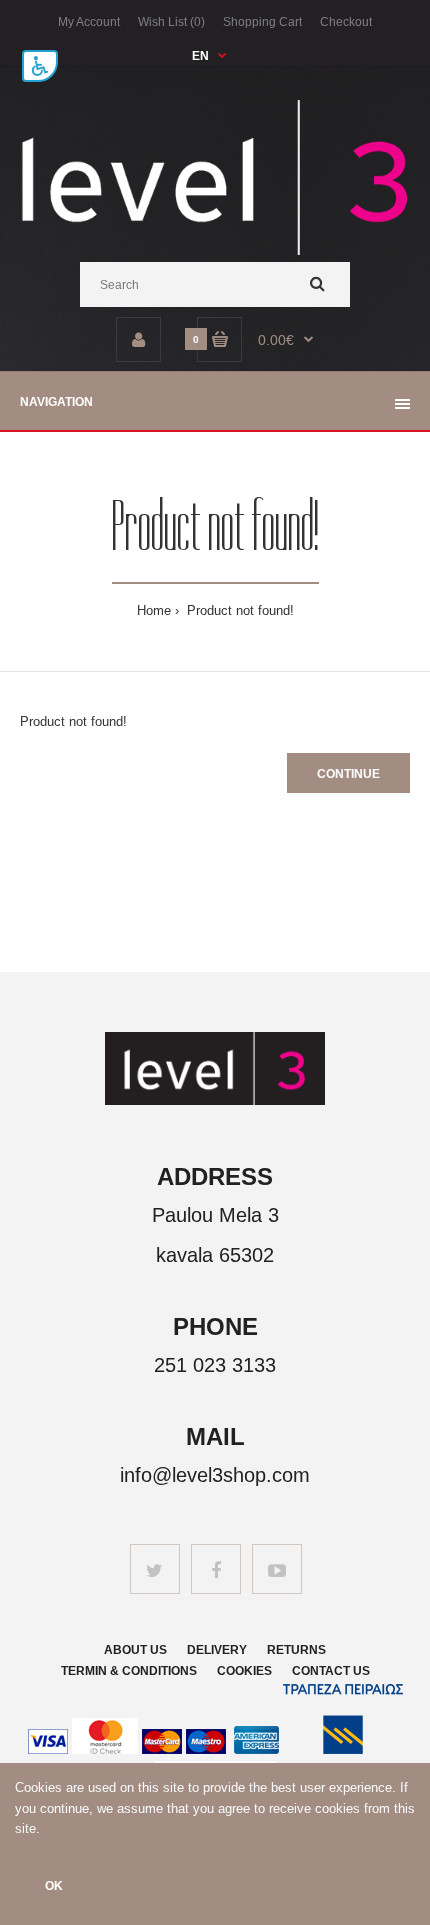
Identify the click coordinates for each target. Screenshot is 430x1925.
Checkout (346, 22)
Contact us (331, 1671)
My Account (89, 22)
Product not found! (238, 610)
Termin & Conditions (129, 1671)
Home (154, 610)
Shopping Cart (262, 22)
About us (135, 1650)
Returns (296, 1650)
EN (200, 56)
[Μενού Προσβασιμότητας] (40, 66)
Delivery (217, 1650)
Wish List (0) (171, 22)
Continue (348, 774)
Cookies (244, 1671)
